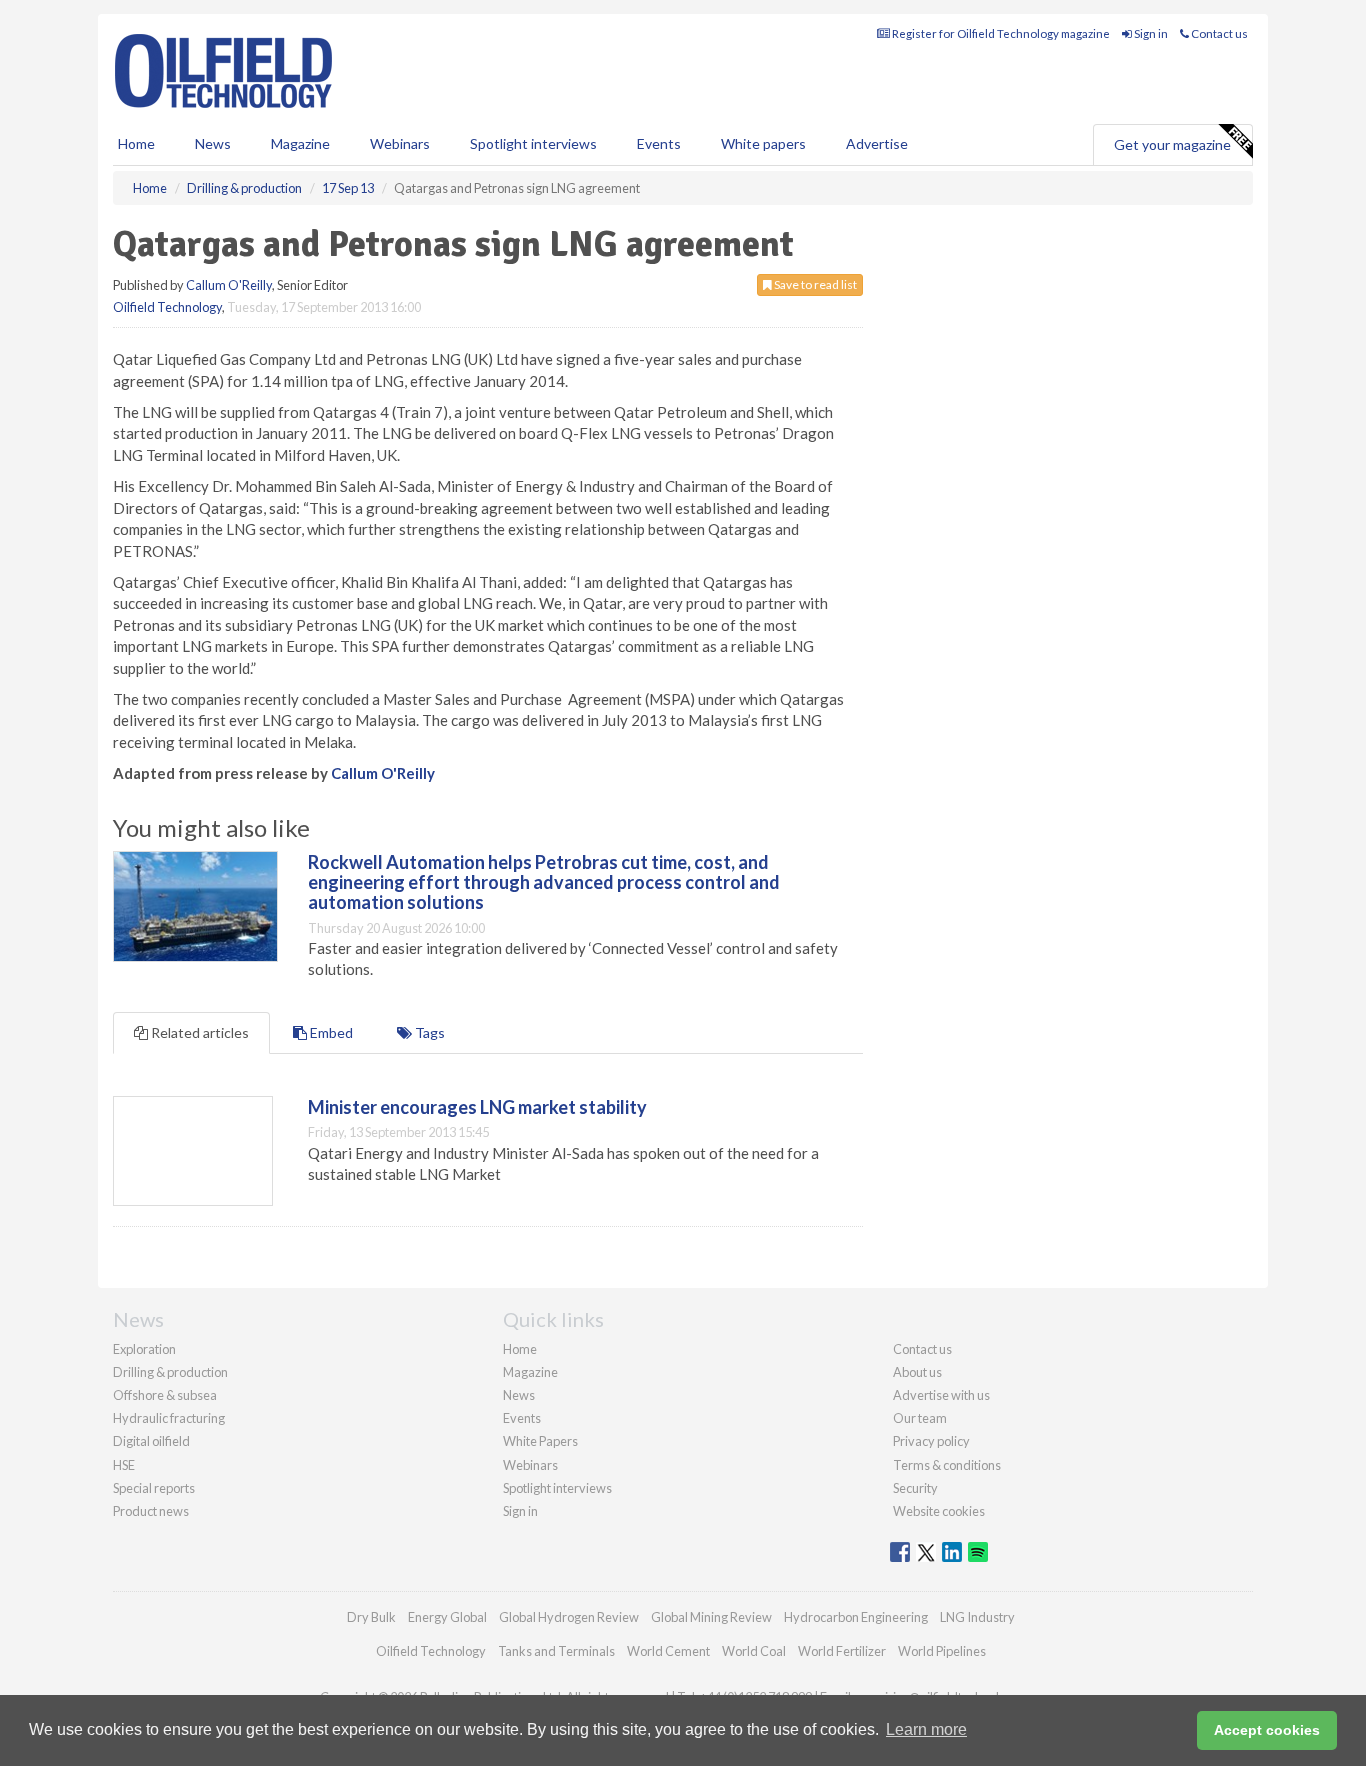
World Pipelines (942, 1651)
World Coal (754, 1651)
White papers (763, 143)
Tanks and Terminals (556, 1651)
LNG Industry (977, 1617)
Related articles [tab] (198, 1032)
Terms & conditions (947, 1465)
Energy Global (447, 1617)
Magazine (300, 143)
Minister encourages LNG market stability (477, 1107)
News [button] (213, 143)
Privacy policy (931, 1441)
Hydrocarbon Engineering (856, 1617)
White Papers (540, 1441)
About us (917, 1372)
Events (659, 143)
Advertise (877, 143)
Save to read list (814, 284)
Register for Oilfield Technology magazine (1000, 33)
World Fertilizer (842, 1651)
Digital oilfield (151, 1441)
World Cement (668, 1651)
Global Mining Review (711, 1617)
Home (136, 143)
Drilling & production (170, 1372)
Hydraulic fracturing (169, 1418)
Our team (920, 1418)
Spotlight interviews (533, 143)
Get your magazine (1172, 144)
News (519, 1395)
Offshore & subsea (165, 1395)
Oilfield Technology (167, 307)
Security (915, 1488)
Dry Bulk (371, 1617)
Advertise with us (941, 1395)
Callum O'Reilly (229, 285)
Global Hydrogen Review (569, 1617)
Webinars (400, 143)
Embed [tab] (330, 1032)
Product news (151, 1511)
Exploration (144, 1349)
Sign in (1150, 33)
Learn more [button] (926, 1729)
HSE (124, 1465)
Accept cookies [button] (1267, 1730)
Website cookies (939, 1511)
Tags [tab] (428, 1032)
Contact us (1218, 33)
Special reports (154, 1488)
